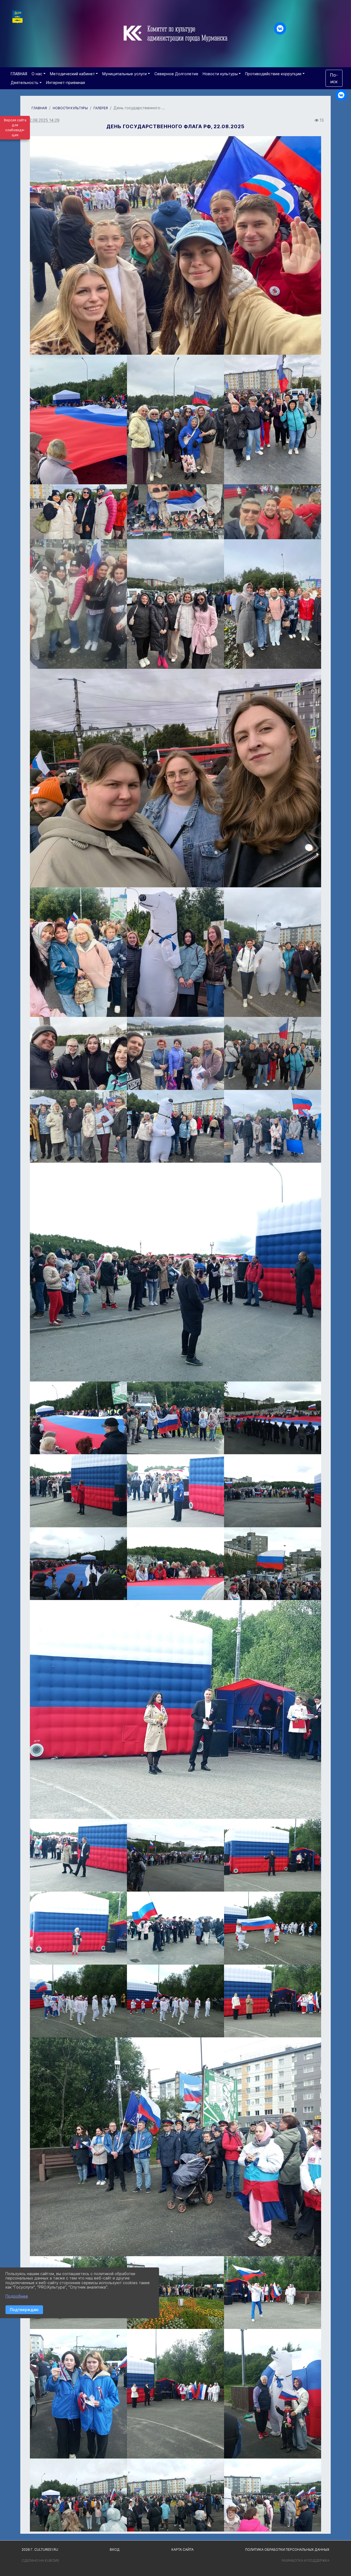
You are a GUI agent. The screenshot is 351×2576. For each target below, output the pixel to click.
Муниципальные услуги (124, 74)
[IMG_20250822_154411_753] (78, 1564)
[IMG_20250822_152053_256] (175, 1709)
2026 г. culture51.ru (40, 2550)
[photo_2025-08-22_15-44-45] (175, 419)
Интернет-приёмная (66, 82)
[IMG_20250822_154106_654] (273, 1418)
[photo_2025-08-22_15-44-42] (175, 1053)
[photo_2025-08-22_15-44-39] (78, 952)
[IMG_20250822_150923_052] (175, 2001)
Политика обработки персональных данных (287, 2550)
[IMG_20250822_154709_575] (175, 1272)
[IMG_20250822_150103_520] (175, 2147)
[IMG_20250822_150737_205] (273, 2293)
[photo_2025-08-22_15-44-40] (175, 778)
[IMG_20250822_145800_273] (175, 2495)
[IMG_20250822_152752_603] (175, 1855)
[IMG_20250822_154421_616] (78, 1418)
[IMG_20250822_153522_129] (175, 1418)
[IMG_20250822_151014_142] (78, 2001)
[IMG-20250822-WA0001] (78, 1053)
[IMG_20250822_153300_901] (175, 1491)
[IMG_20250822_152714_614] (78, 1855)
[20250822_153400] (78, 512)
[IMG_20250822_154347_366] (175, 1564)
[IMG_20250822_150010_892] (175, 2293)
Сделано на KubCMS (40, 2560)
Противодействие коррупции (273, 74)
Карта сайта (182, 2550)
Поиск (334, 78)
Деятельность (25, 82)
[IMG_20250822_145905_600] (78, 2394)
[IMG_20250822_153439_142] (273, 1564)
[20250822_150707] (273, 512)
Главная (39, 108)
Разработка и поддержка (305, 2560)
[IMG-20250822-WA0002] (273, 952)
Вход (115, 2550)
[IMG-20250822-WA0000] (175, 952)
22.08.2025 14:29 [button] (43, 120)
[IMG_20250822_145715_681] (273, 2394)
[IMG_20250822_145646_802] (273, 2495)
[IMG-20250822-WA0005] (273, 419)
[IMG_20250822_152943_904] (273, 1491)
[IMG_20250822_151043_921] (273, 1928)
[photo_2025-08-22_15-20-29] (273, 1126)
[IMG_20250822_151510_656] (175, 1928)
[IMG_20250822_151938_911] (78, 1928)
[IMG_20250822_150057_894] (175, 2394)
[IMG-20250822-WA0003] (273, 1053)
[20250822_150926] (78, 604)
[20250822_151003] (175, 512)
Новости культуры (220, 74)
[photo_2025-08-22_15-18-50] (175, 604)
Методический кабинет (72, 74)
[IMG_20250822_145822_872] (78, 2495)
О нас (37, 74)
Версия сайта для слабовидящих (15, 128)
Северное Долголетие (176, 74)
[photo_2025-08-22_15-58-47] (175, 1126)
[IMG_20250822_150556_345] (273, 2001)
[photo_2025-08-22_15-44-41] (273, 604)
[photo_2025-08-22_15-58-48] (78, 1126)
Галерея (101, 108)
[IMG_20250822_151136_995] (273, 1855)
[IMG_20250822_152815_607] (78, 1491)
